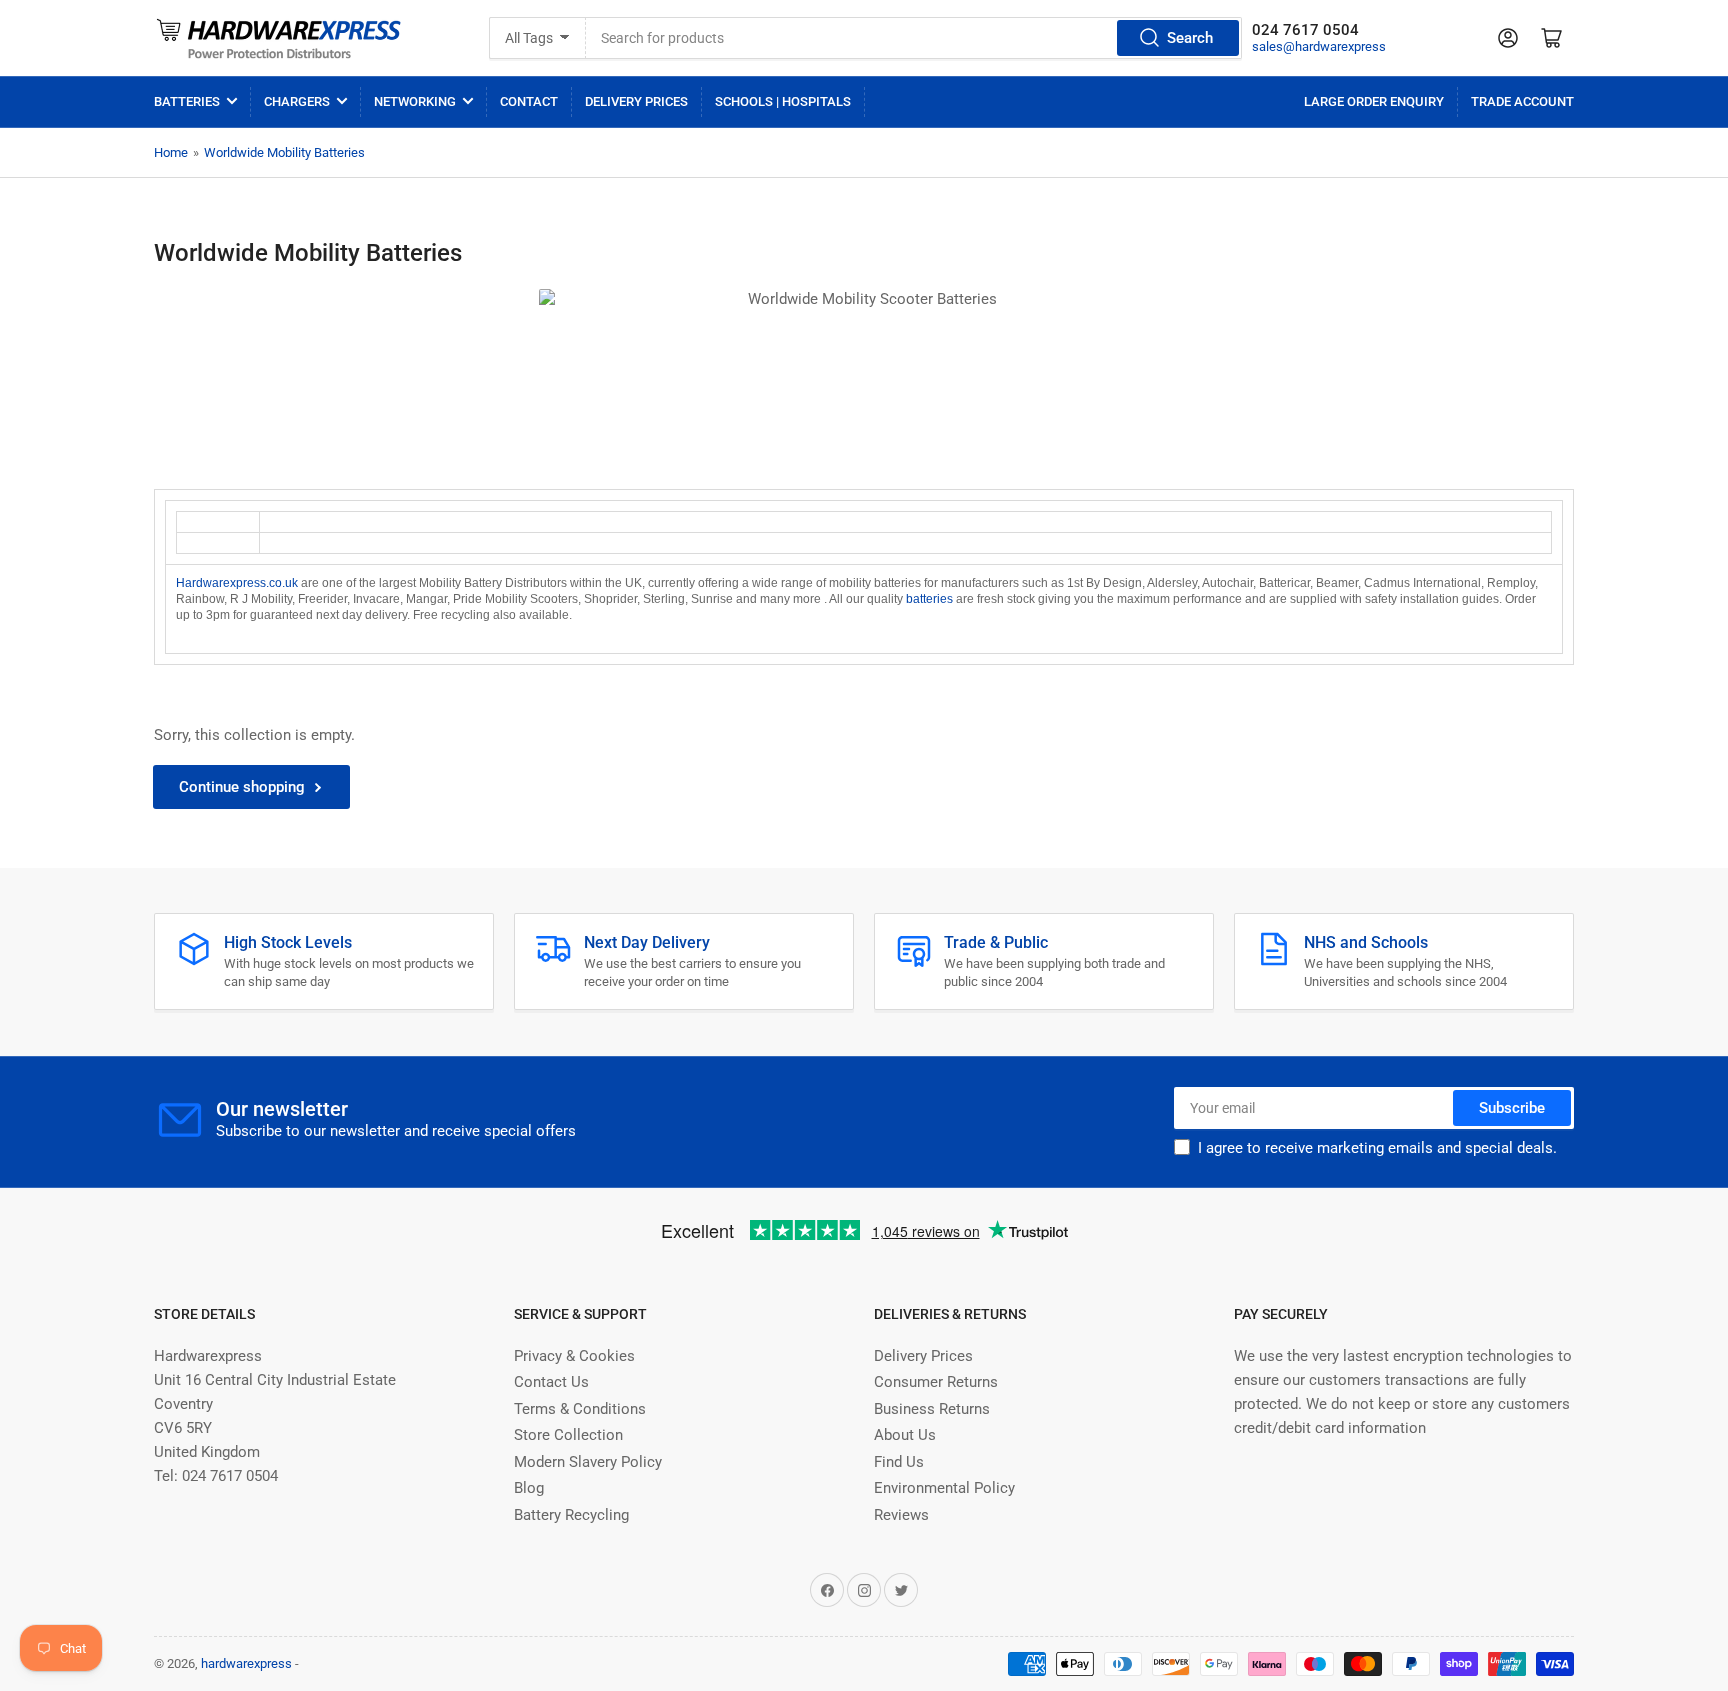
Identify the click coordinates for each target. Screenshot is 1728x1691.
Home (171, 152)
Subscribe (1512, 1108)
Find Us (899, 1462)
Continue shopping (242, 787)
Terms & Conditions (580, 1409)
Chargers (297, 101)
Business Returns (932, 1409)
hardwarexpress (246, 1663)
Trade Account (1522, 101)
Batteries (187, 101)
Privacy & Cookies (574, 1356)
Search (1190, 38)
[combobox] (914, 38)
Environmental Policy (944, 1488)
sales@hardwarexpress (1319, 46)
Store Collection (568, 1435)
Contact (529, 101)
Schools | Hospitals (783, 101)
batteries (929, 599)
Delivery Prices (636, 101)
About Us (905, 1435)
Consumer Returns (936, 1382)
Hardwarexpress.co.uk (237, 583)
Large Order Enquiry (1374, 101)
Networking (415, 101)
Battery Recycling (571, 1515)
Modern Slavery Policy (588, 1462)
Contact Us (551, 1382)
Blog (529, 1488)
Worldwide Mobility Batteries (284, 152)
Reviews (901, 1515)
